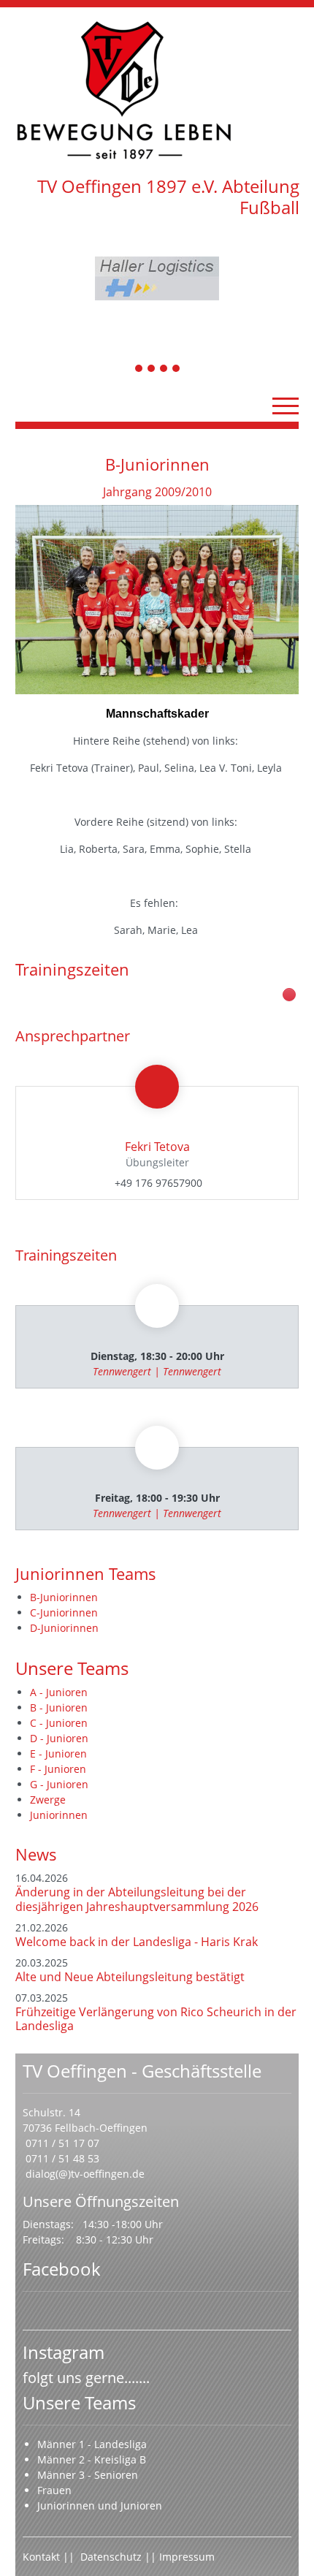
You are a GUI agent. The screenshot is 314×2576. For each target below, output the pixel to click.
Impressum (187, 2557)
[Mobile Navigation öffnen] (286, 406)
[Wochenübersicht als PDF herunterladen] (289, 995)
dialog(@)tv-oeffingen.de (85, 2174)
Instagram (64, 2352)
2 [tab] (152, 369)
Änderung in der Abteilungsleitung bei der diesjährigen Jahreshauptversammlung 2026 (137, 1899)
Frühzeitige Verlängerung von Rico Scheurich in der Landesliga (156, 2019)
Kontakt (41, 2557)
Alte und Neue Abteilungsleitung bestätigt (130, 1977)
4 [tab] (177, 369)
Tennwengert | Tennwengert (157, 1371)
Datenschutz (112, 2557)
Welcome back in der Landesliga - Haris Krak (137, 1942)
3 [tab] (164, 369)
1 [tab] (139, 369)
